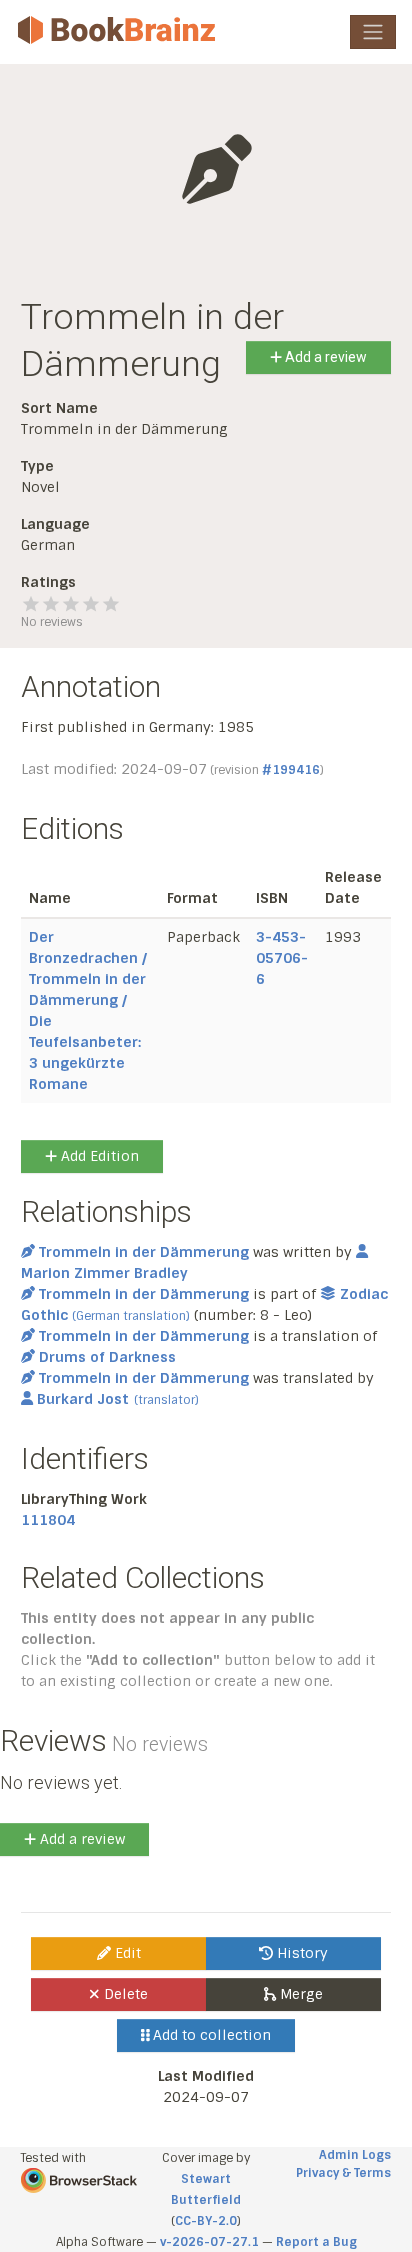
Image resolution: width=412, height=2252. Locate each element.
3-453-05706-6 (282, 958)
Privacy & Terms (343, 2173)
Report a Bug (316, 2242)
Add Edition (98, 1156)
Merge (299, 1994)
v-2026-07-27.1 (209, 2242)
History (300, 1953)
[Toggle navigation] (373, 32)
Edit (126, 1953)
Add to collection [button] (210, 2035)
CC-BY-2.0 (206, 2221)
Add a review (324, 357)
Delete (124, 1994)
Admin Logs (355, 2155)
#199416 (291, 770)
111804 (48, 1520)
